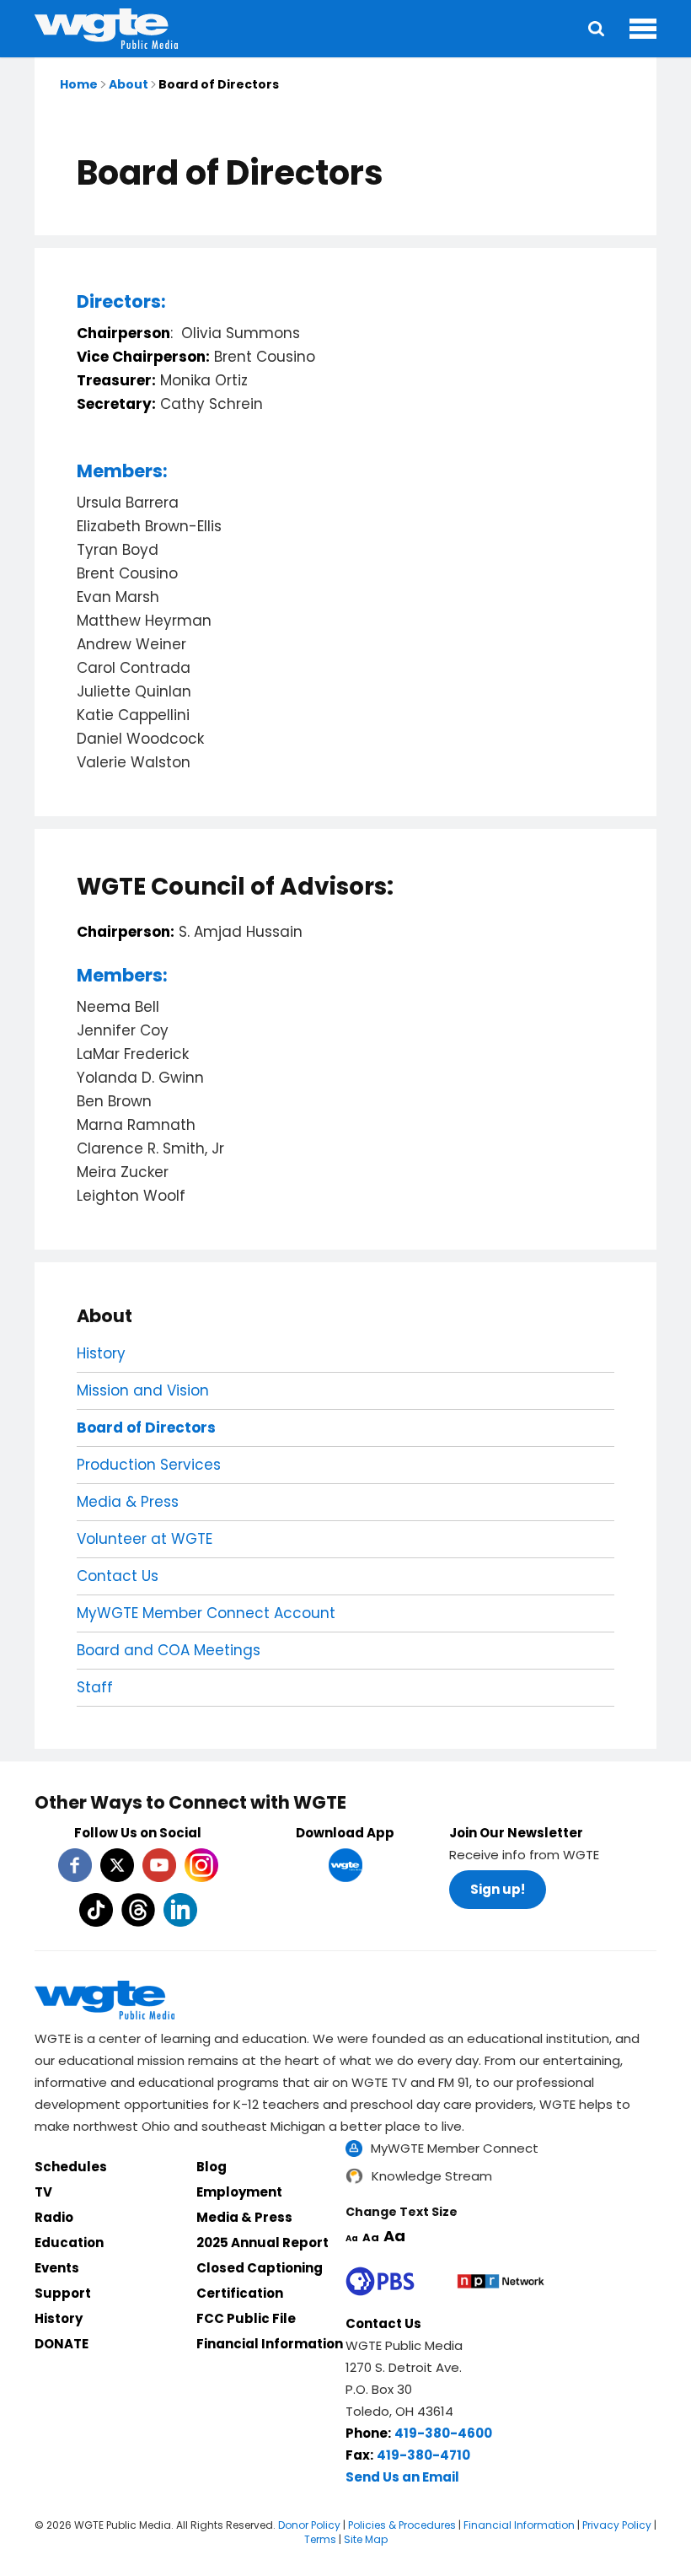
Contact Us (118, 1576)
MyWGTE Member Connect (455, 2148)
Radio (54, 2217)
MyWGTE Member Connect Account (206, 1613)
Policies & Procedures (402, 2525)
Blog (212, 2167)
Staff (95, 1687)
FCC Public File (246, 2318)
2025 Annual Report (262, 2243)
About (129, 84)
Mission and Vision (143, 1390)
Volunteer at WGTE (145, 1539)
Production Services (149, 1465)
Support (63, 2293)
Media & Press (128, 1502)
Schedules (71, 2167)
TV (43, 2192)
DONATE (62, 2344)
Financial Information (270, 2344)
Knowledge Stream (432, 2176)
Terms (320, 2539)
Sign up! (498, 1889)
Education (69, 2243)
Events (57, 2268)
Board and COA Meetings (169, 1650)
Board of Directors (146, 1428)
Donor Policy (309, 2525)
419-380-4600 (443, 2433)
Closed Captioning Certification (260, 2280)
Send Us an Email (402, 2477)
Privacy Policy (617, 2525)
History (101, 1353)
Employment (239, 2192)
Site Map (366, 2539)
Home (79, 84)
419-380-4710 (423, 2455)
